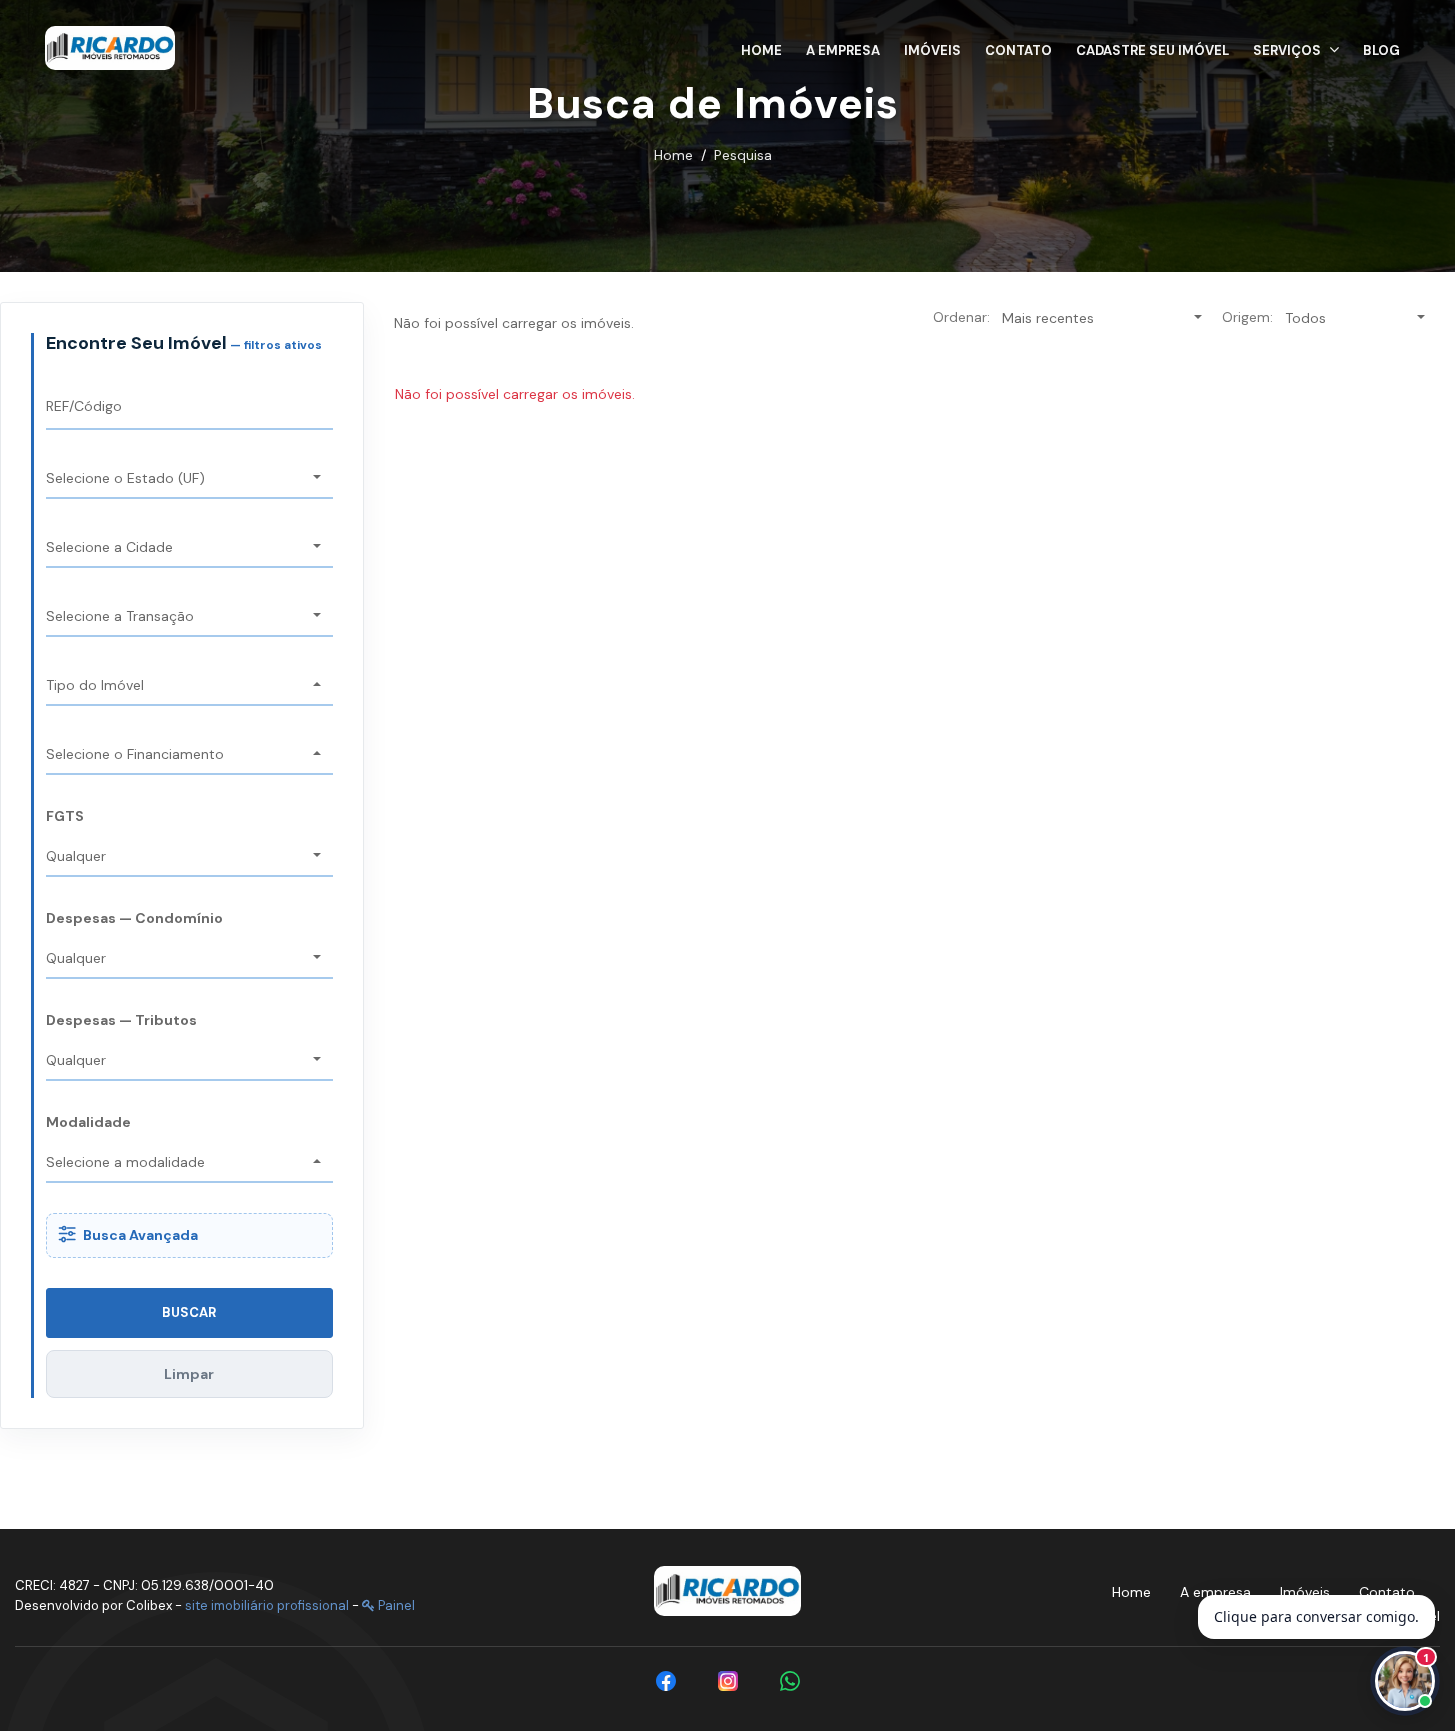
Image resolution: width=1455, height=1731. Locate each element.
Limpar (189, 1374)
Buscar (189, 1312)
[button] (1296, 47)
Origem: (1247, 317)
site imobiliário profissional (267, 1605)
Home (673, 155)
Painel (395, 1605)
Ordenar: (961, 317)
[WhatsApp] (790, 1681)
